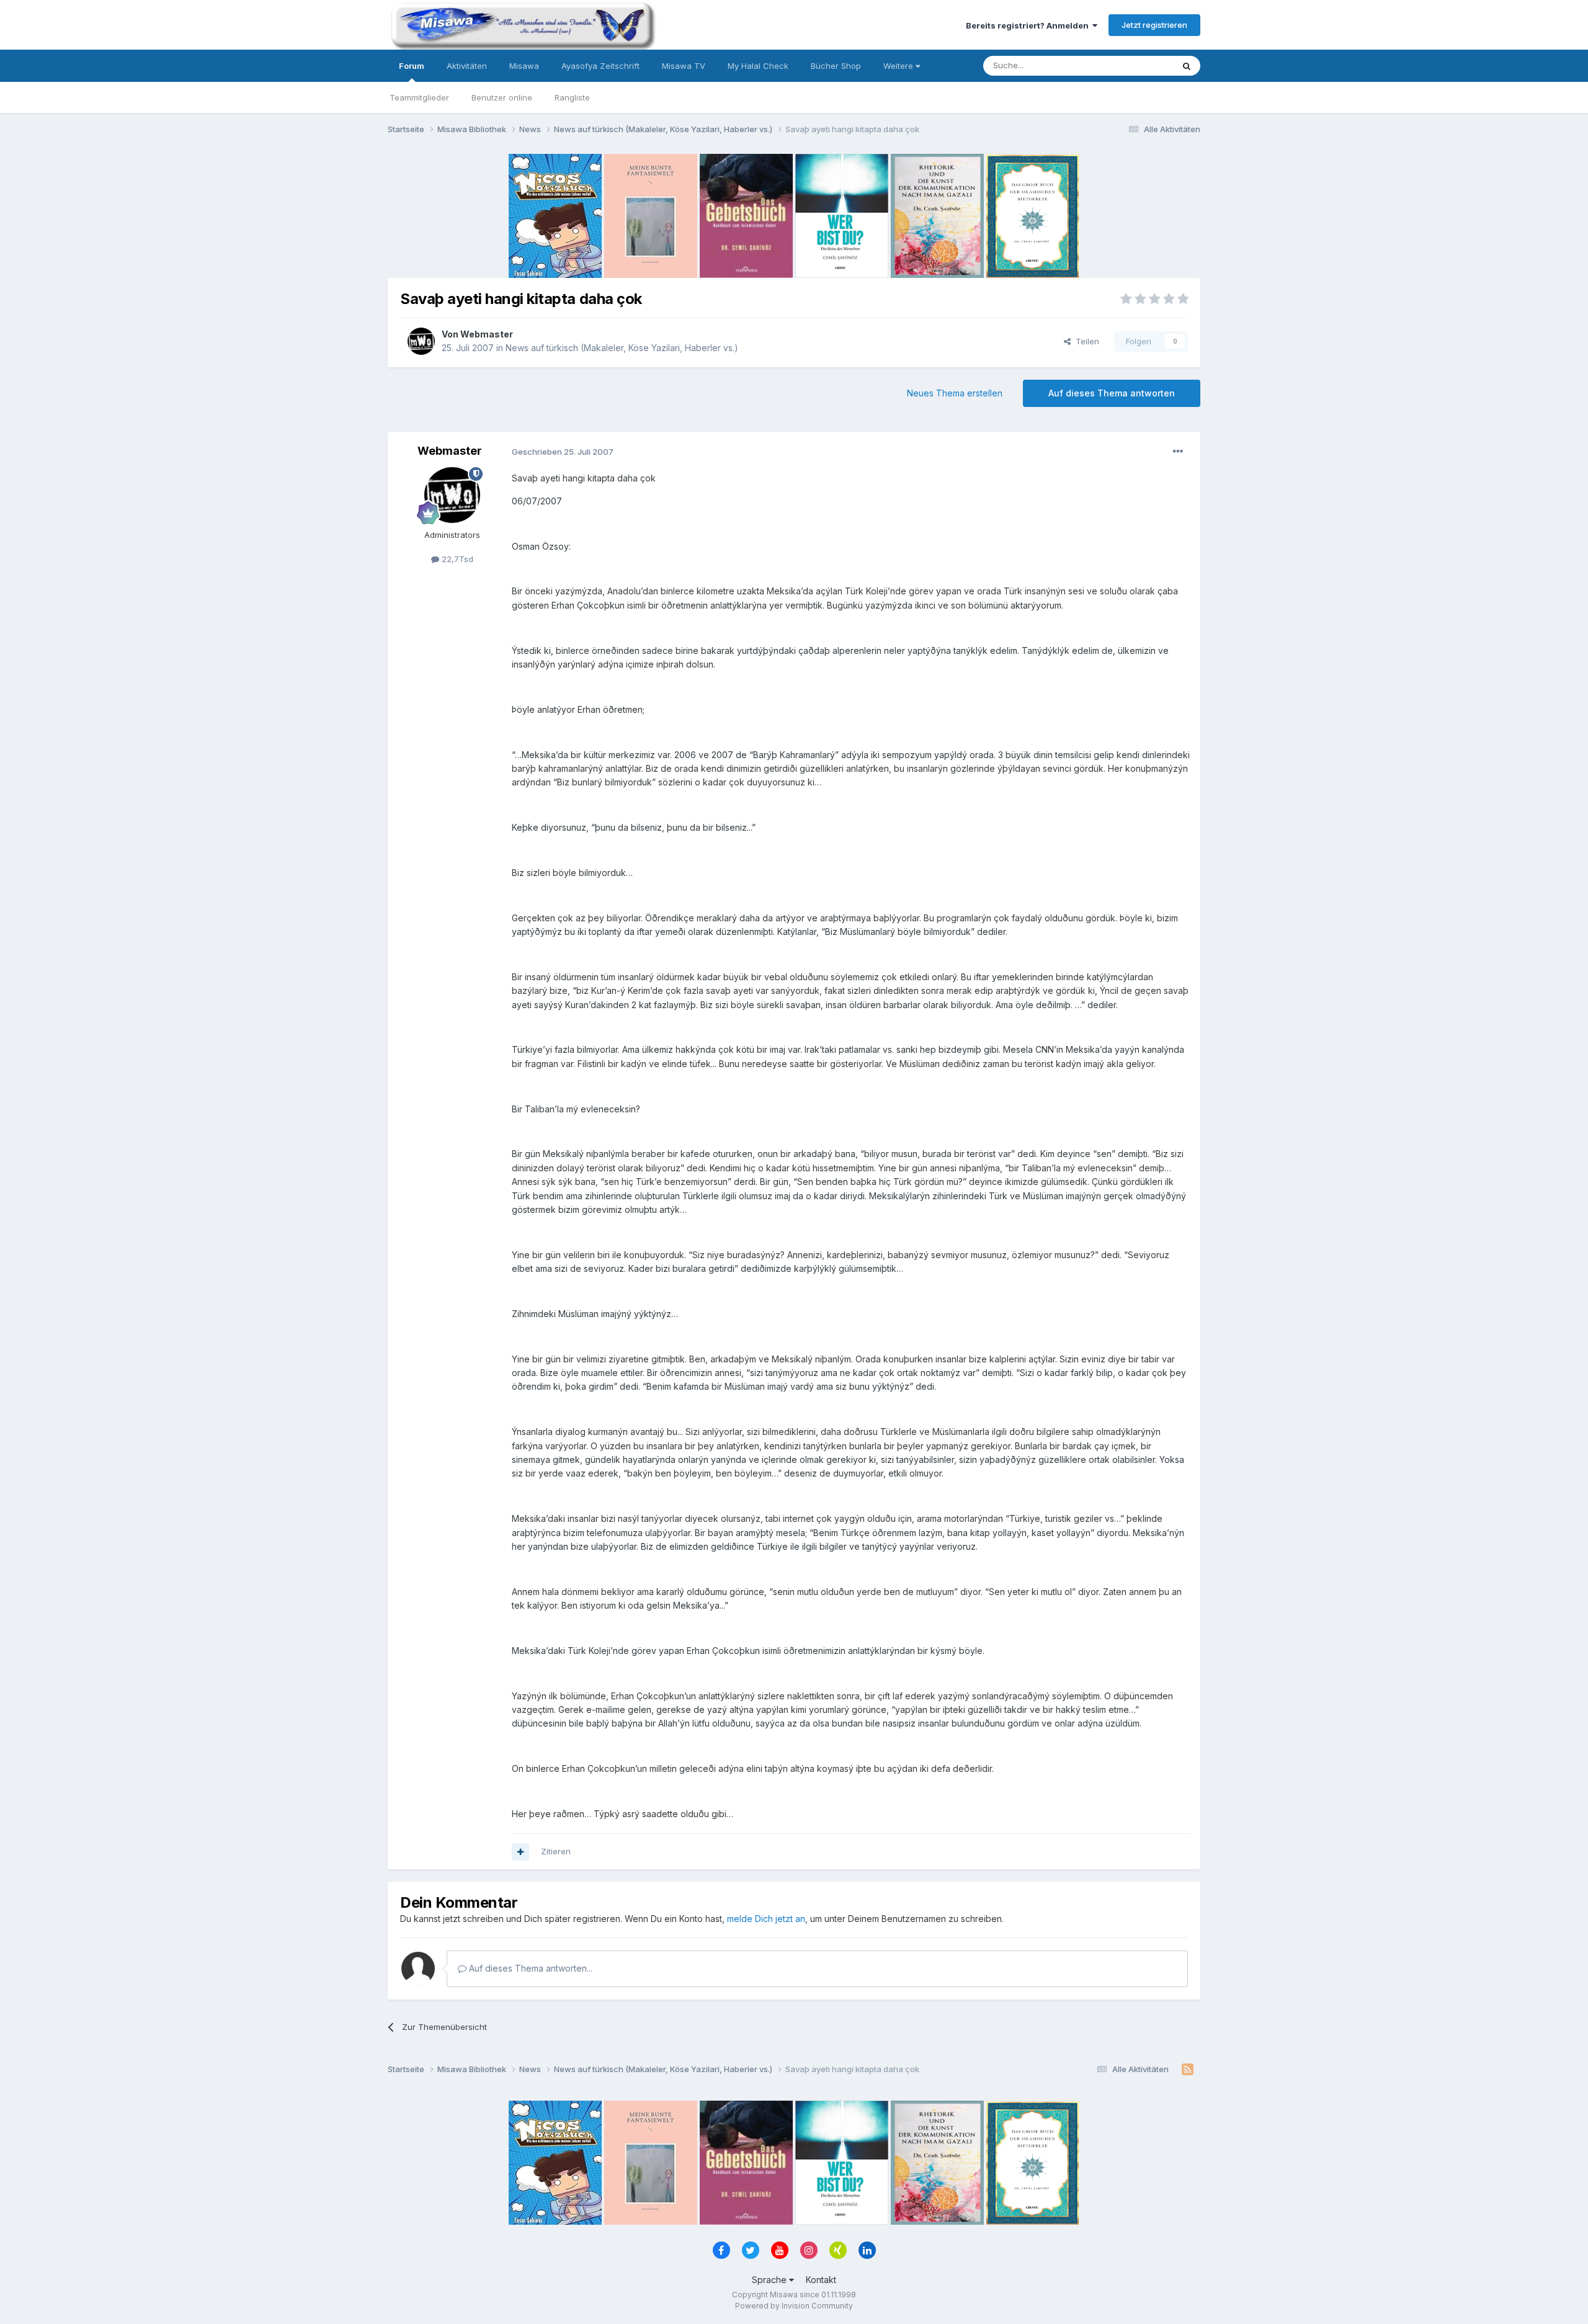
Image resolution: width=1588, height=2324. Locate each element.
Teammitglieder (419, 97)
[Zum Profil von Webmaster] (421, 341)
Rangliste (572, 97)
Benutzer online (502, 97)
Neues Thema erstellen (955, 393)
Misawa (524, 66)
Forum (412, 66)
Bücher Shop (836, 66)
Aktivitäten (467, 66)
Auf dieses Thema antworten (1112, 393)
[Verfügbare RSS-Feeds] (1188, 2070)
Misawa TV (684, 66)
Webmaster (487, 334)
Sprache (770, 2280)
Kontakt (821, 2280)
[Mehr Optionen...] (1178, 452)
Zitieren (556, 1851)
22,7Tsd (456, 559)
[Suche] (1187, 66)
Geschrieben (563, 452)
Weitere (899, 66)
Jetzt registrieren (1154, 25)
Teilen (1085, 341)
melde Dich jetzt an (766, 1919)
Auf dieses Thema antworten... (529, 1968)
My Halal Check (758, 66)
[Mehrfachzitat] (520, 1852)
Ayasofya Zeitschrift (600, 66)
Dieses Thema (1129, 65)
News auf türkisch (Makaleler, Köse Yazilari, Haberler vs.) (622, 348)
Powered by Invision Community (794, 2306)
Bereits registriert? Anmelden (1029, 25)
